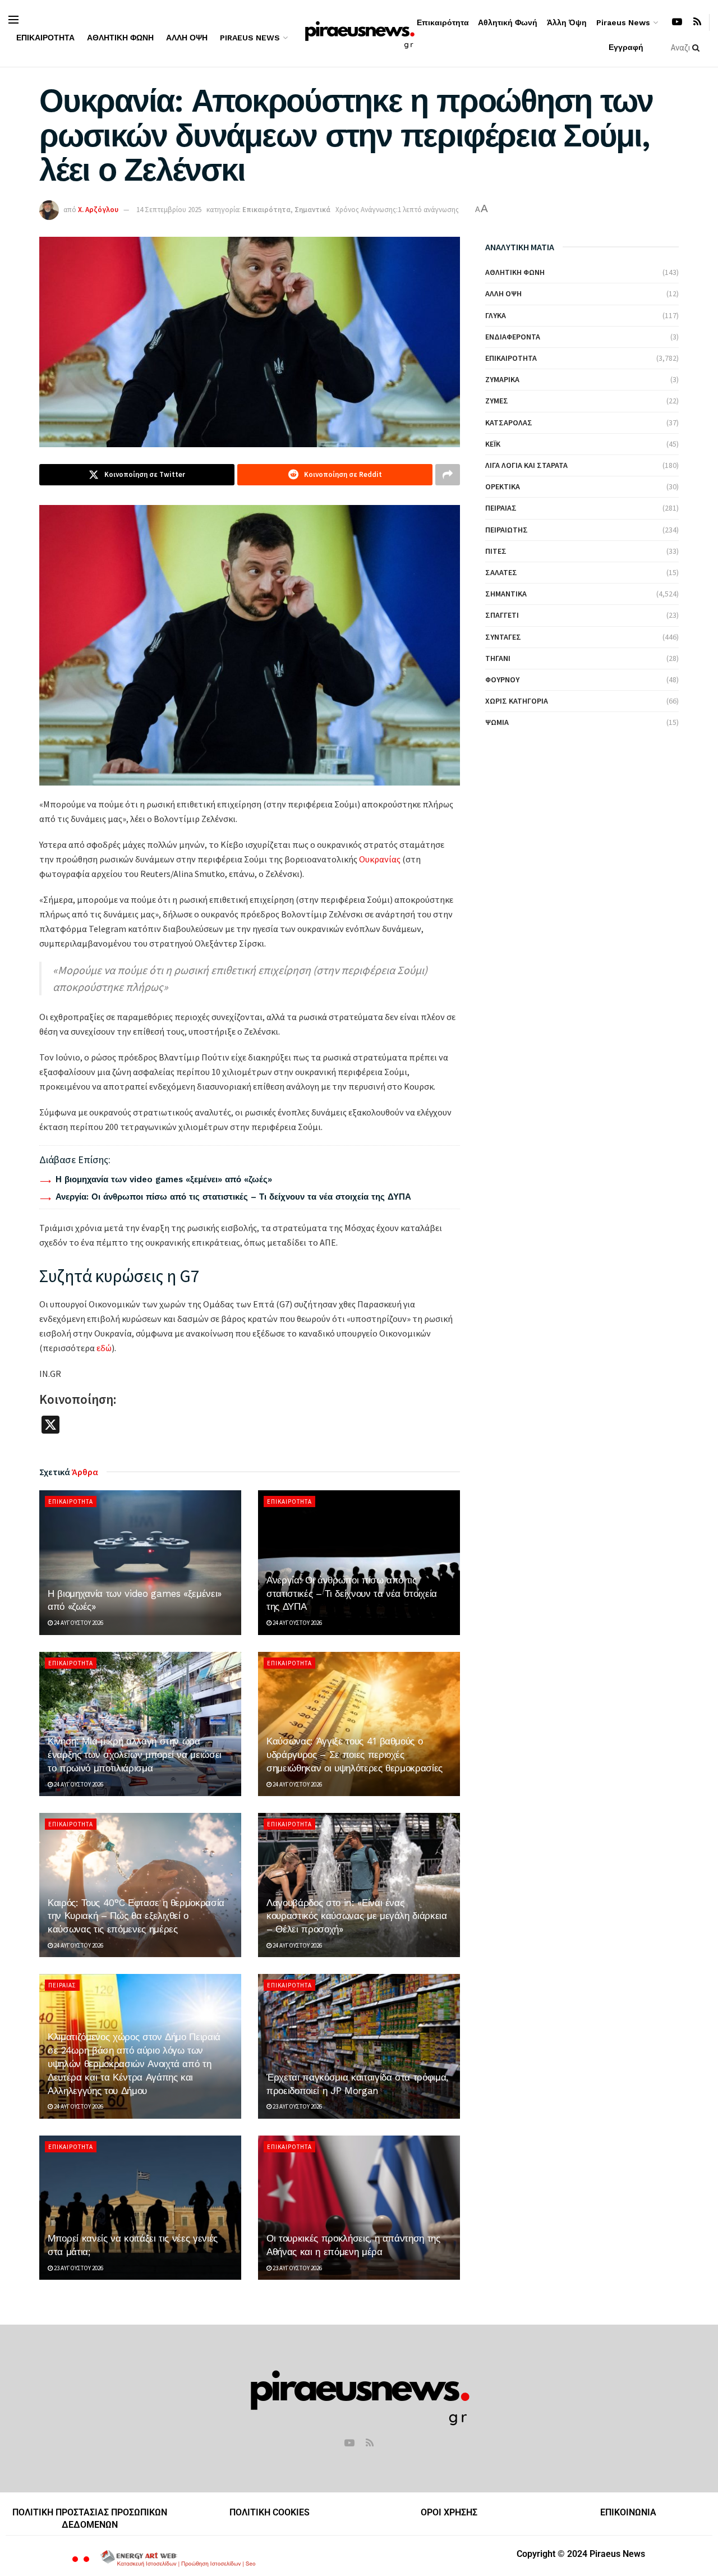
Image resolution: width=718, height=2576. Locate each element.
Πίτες (496, 551)
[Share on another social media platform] (448, 475)
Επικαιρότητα (45, 38)
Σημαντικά (312, 210)
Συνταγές (503, 637)
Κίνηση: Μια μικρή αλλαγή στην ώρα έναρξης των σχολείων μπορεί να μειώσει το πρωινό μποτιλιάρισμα (135, 1755)
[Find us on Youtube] (677, 22)
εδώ (104, 1348)
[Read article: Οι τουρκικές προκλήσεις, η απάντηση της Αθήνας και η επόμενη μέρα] (359, 2208)
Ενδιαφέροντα (513, 337)
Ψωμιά (497, 722)
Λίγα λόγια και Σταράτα (526, 465)
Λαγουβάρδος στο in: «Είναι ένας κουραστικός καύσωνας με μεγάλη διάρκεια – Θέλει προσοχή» (357, 1916)
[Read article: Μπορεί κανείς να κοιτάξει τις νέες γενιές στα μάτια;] (140, 2208)
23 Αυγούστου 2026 (297, 2106)
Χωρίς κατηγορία (517, 701)
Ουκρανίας (380, 859)
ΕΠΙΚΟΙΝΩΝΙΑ (628, 2512)
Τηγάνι (498, 658)
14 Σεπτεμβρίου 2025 (169, 210)
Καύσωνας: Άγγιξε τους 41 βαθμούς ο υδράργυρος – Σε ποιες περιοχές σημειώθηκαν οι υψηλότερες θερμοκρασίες (355, 1755)
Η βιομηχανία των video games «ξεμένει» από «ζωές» (164, 1179)
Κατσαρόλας (509, 423)
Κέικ (493, 444)
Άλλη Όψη (187, 38)
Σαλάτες (501, 572)
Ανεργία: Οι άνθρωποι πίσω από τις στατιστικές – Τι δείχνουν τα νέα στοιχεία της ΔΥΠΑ (233, 1197)
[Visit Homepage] (359, 33)
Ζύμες (497, 401)
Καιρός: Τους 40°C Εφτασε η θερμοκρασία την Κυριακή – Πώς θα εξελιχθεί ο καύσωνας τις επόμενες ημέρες (136, 1916)
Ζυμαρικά (502, 379)
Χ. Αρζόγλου (98, 210)
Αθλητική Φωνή (120, 38)
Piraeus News (250, 38)
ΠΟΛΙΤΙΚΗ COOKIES (270, 2512)
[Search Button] (698, 48)
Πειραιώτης (507, 530)
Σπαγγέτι (502, 615)
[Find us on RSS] (697, 22)
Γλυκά (496, 315)
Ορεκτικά (503, 486)
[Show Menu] (13, 20)
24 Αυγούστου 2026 (78, 1623)
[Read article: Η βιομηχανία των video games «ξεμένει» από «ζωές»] (140, 1562)
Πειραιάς (62, 1985)
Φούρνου (502, 679)
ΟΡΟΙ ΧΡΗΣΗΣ (449, 2512)
